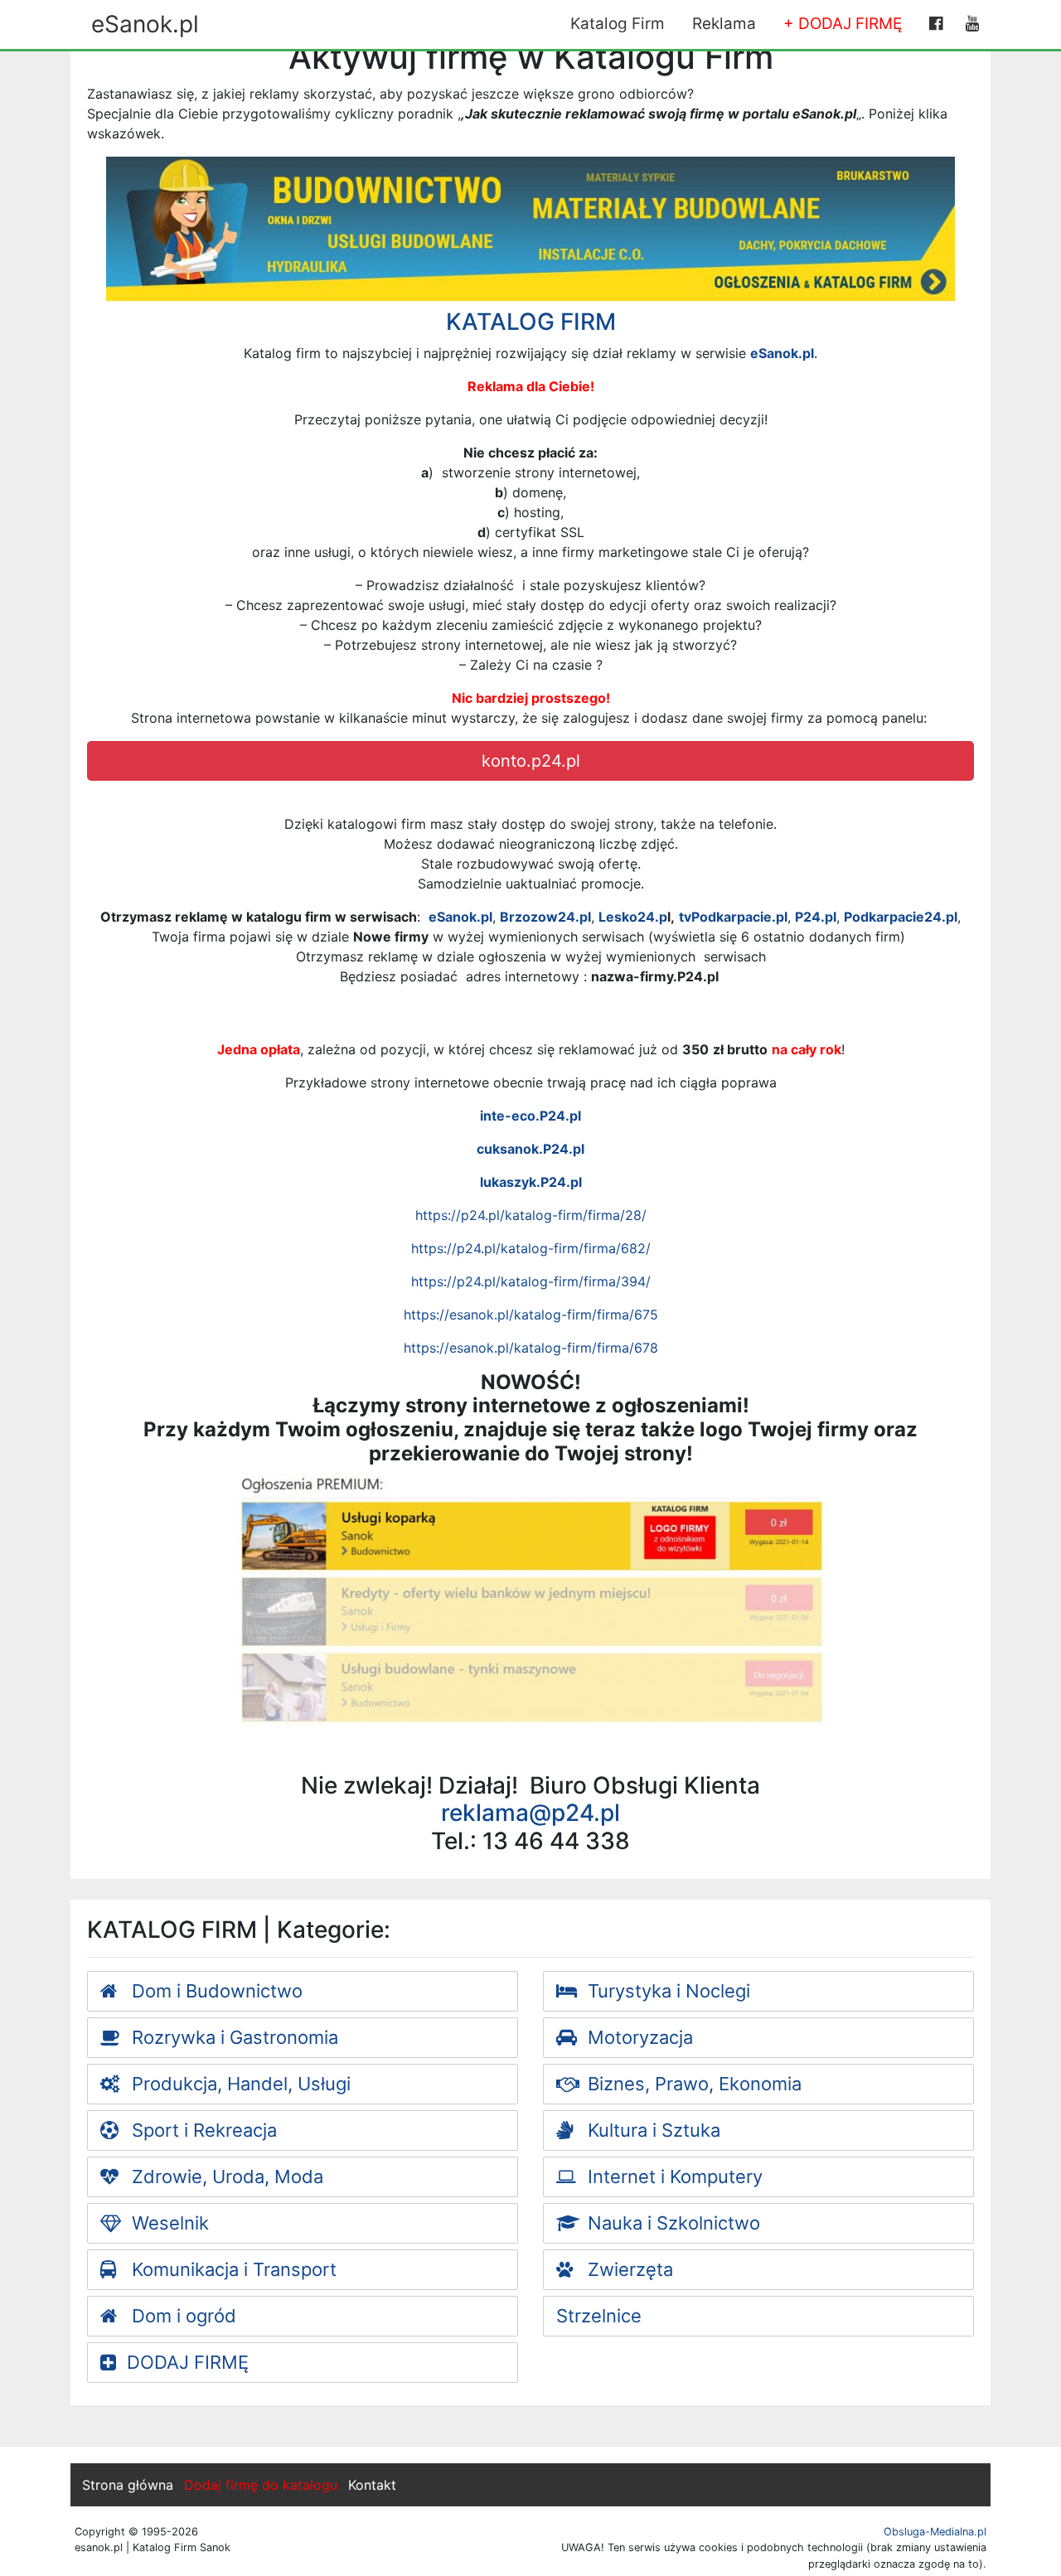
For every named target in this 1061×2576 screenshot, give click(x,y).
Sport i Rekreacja (202, 2130)
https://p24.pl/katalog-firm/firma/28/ (531, 1215)
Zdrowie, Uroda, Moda (225, 2177)
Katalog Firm (618, 24)
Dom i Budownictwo (215, 1991)
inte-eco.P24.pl (530, 1116)
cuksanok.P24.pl (530, 1149)
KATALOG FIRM (531, 322)
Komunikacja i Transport (232, 2269)
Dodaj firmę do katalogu (261, 2485)
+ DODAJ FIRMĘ (843, 24)
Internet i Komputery (673, 2177)
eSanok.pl (145, 24)
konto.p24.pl (531, 761)
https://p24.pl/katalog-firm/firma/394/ (531, 1281)
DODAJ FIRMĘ (188, 2362)
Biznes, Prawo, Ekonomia (692, 2084)
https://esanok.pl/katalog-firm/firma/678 (531, 1348)
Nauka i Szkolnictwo (671, 2223)
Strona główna (128, 2485)
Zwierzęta (628, 2269)
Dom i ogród (182, 2316)
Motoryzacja (638, 2037)
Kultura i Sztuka (652, 2130)
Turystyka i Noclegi (666, 1991)
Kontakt (372, 2485)
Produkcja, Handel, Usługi (239, 2084)
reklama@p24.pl (530, 1813)
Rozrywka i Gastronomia (233, 2037)
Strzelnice (599, 2316)
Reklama (724, 24)
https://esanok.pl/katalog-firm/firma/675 (531, 1315)
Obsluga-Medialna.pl (935, 2532)
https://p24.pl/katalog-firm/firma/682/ (531, 1248)
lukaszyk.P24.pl (531, 1182)
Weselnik (168, 2223)
